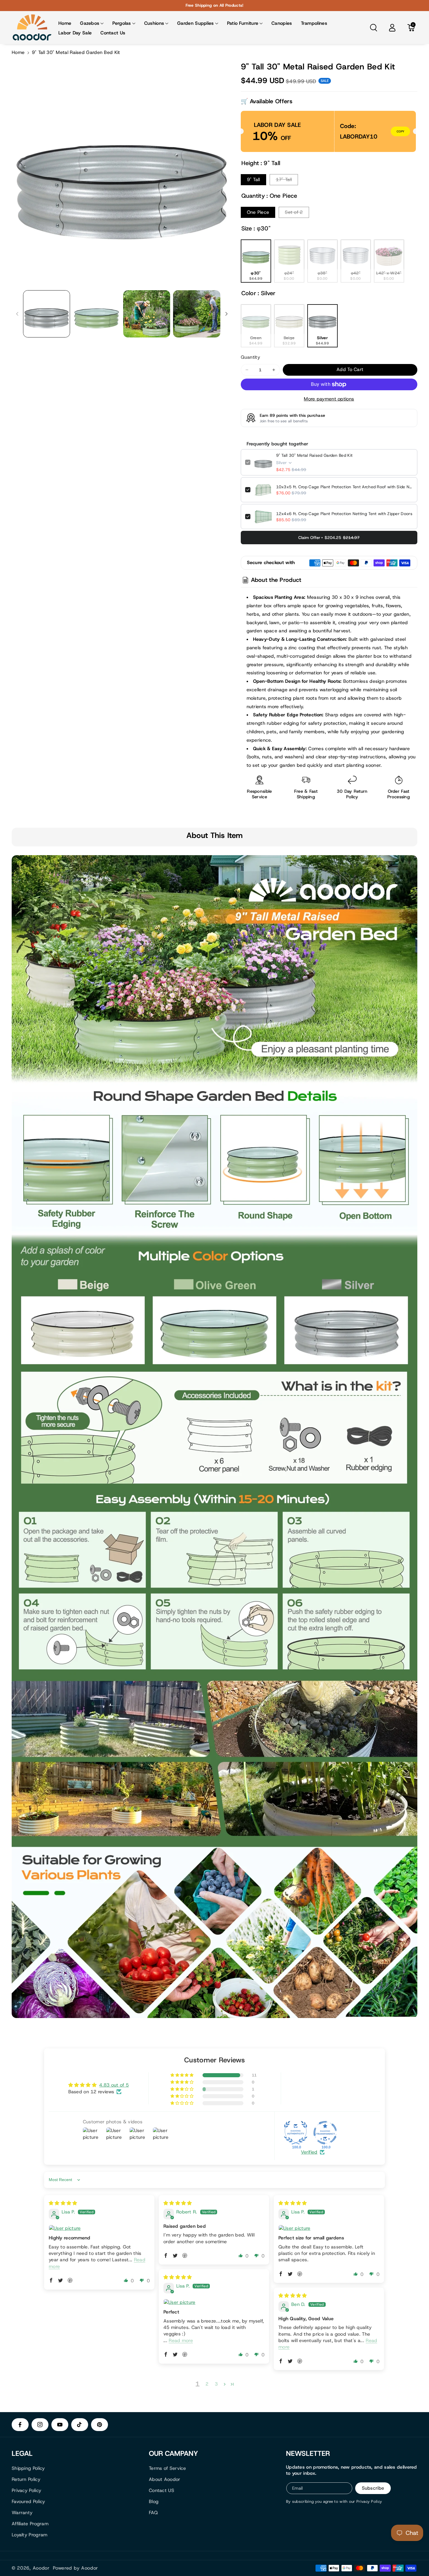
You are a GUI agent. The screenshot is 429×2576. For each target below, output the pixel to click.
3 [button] (216, 2384)
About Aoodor (165, 2479)
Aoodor (41, 2568)
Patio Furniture (243, 23)
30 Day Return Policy (352, 794)
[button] (92, 23)
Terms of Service (168, 2468)
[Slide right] (226, 314)
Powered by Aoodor (75, 2568)
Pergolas (122, 23)
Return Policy (26, 2479)
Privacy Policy (26, 2490)
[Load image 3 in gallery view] (147, 314)
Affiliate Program (30, 2524)
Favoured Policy (28, 2501)
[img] (63, 2203)
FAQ (153, 2513)
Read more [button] (181, 2340)
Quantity (250, 357)
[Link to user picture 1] (99, 2228)
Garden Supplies (196, 23)
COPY (400, 131)
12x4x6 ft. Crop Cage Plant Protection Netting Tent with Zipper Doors (344, 514)
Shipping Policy (28, 2468)
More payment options (329, 399)
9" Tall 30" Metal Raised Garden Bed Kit (314, 455)
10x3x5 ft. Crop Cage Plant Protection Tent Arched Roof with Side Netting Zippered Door (345, 487)
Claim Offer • (329, 538)
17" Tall (284, 180)
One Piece (258, 212)
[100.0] (296, 2133)
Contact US (162, 2490)
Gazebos (90, 23)
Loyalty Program (30, 2535)
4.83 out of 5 (114, 2085)
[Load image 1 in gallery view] (47, 314)
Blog (154, 2501)
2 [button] (207, 2384)
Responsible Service (259, 794)
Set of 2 (294, 212)
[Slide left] (17, 314)
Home (18, 52)
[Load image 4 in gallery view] (197, 314)
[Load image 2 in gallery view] (96, 314)
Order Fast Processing (399, 794)
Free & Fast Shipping (306, 794)
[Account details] (392, 28)
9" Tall (253, 180)
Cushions (154, 23)
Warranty (22, 2513)
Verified (309, 2152)
